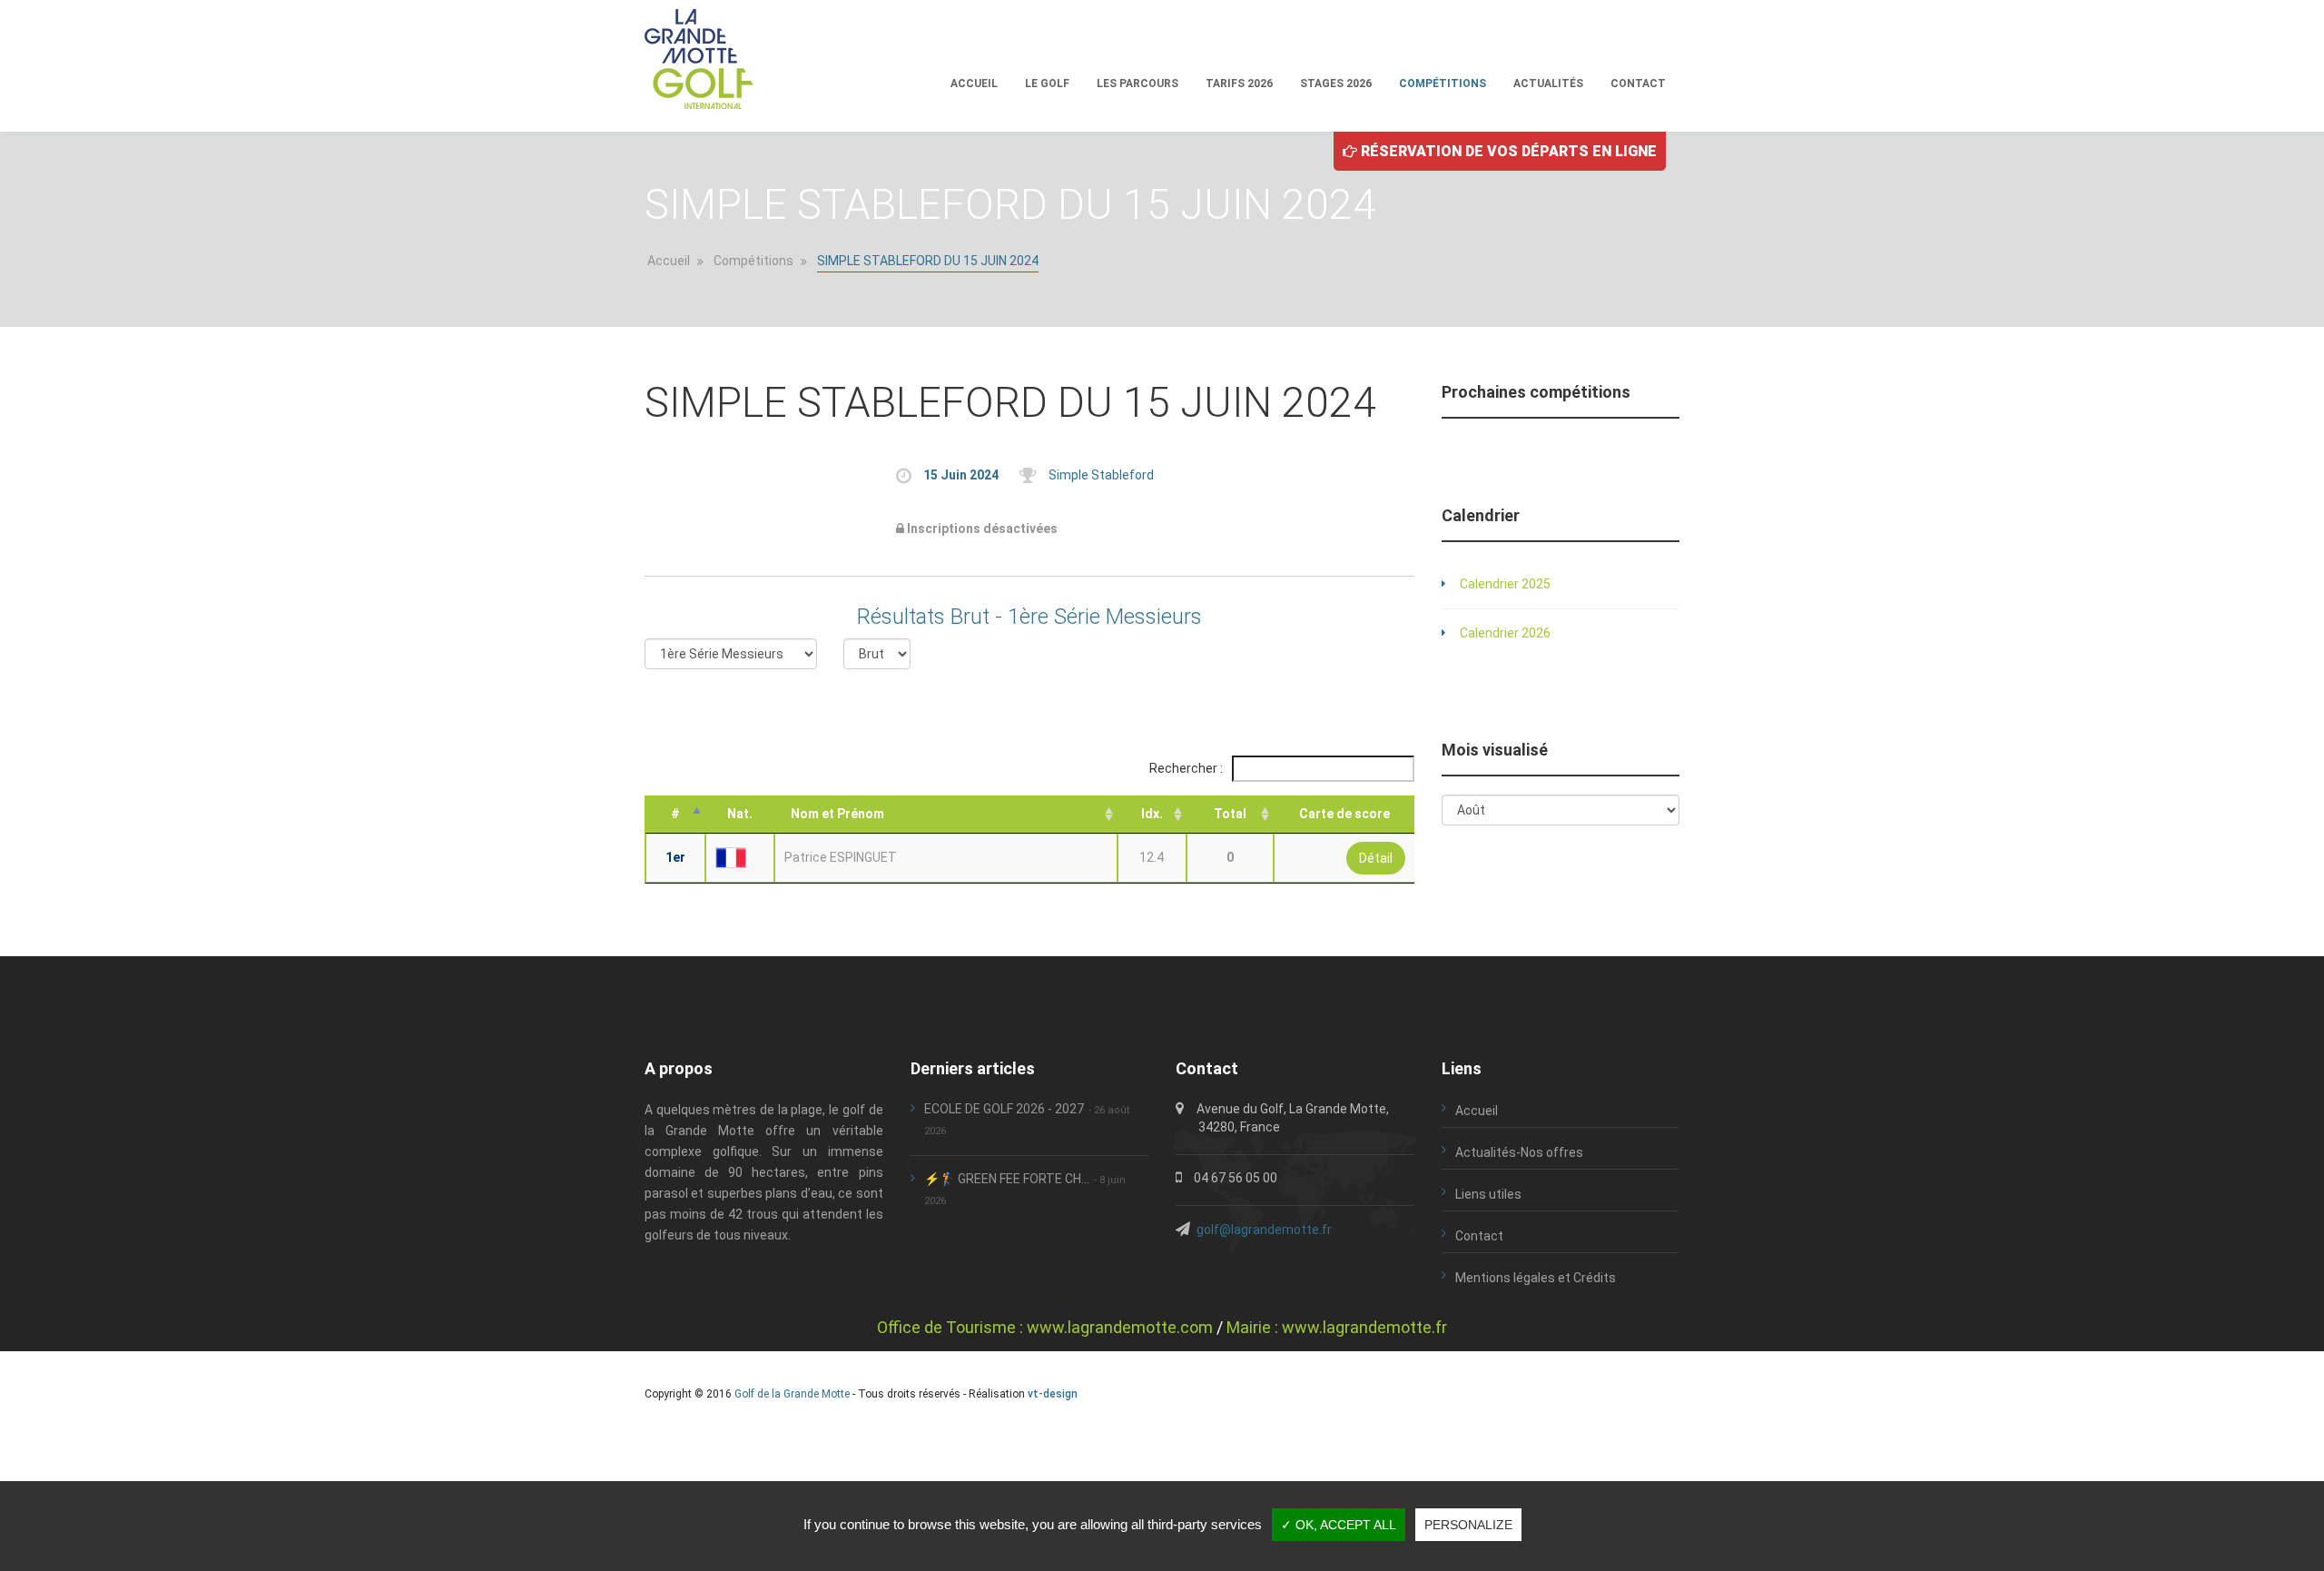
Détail (1376, 858)
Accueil (974, 84)
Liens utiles (1488, 1194)
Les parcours (1137, 84)
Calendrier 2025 (1505, 584)
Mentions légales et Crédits (1536, 1278)
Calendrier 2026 (1505, 633)
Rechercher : (1187, 768)
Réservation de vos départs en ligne (1507, 151)
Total (1230, 814)
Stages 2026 (1336, 84)
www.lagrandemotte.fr (1364, 1327)
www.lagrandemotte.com (1120, 1327)
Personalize (1468, 1525)
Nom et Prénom (837, 814)
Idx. (1152, 814)
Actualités (1548, 84)
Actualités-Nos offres (1519, 1152)
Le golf (1047, 84)
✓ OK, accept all (1339, 1525)
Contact (1638, 84)
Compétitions (1443, 84)
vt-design (1053, 1394)
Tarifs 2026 (1239, 84)
